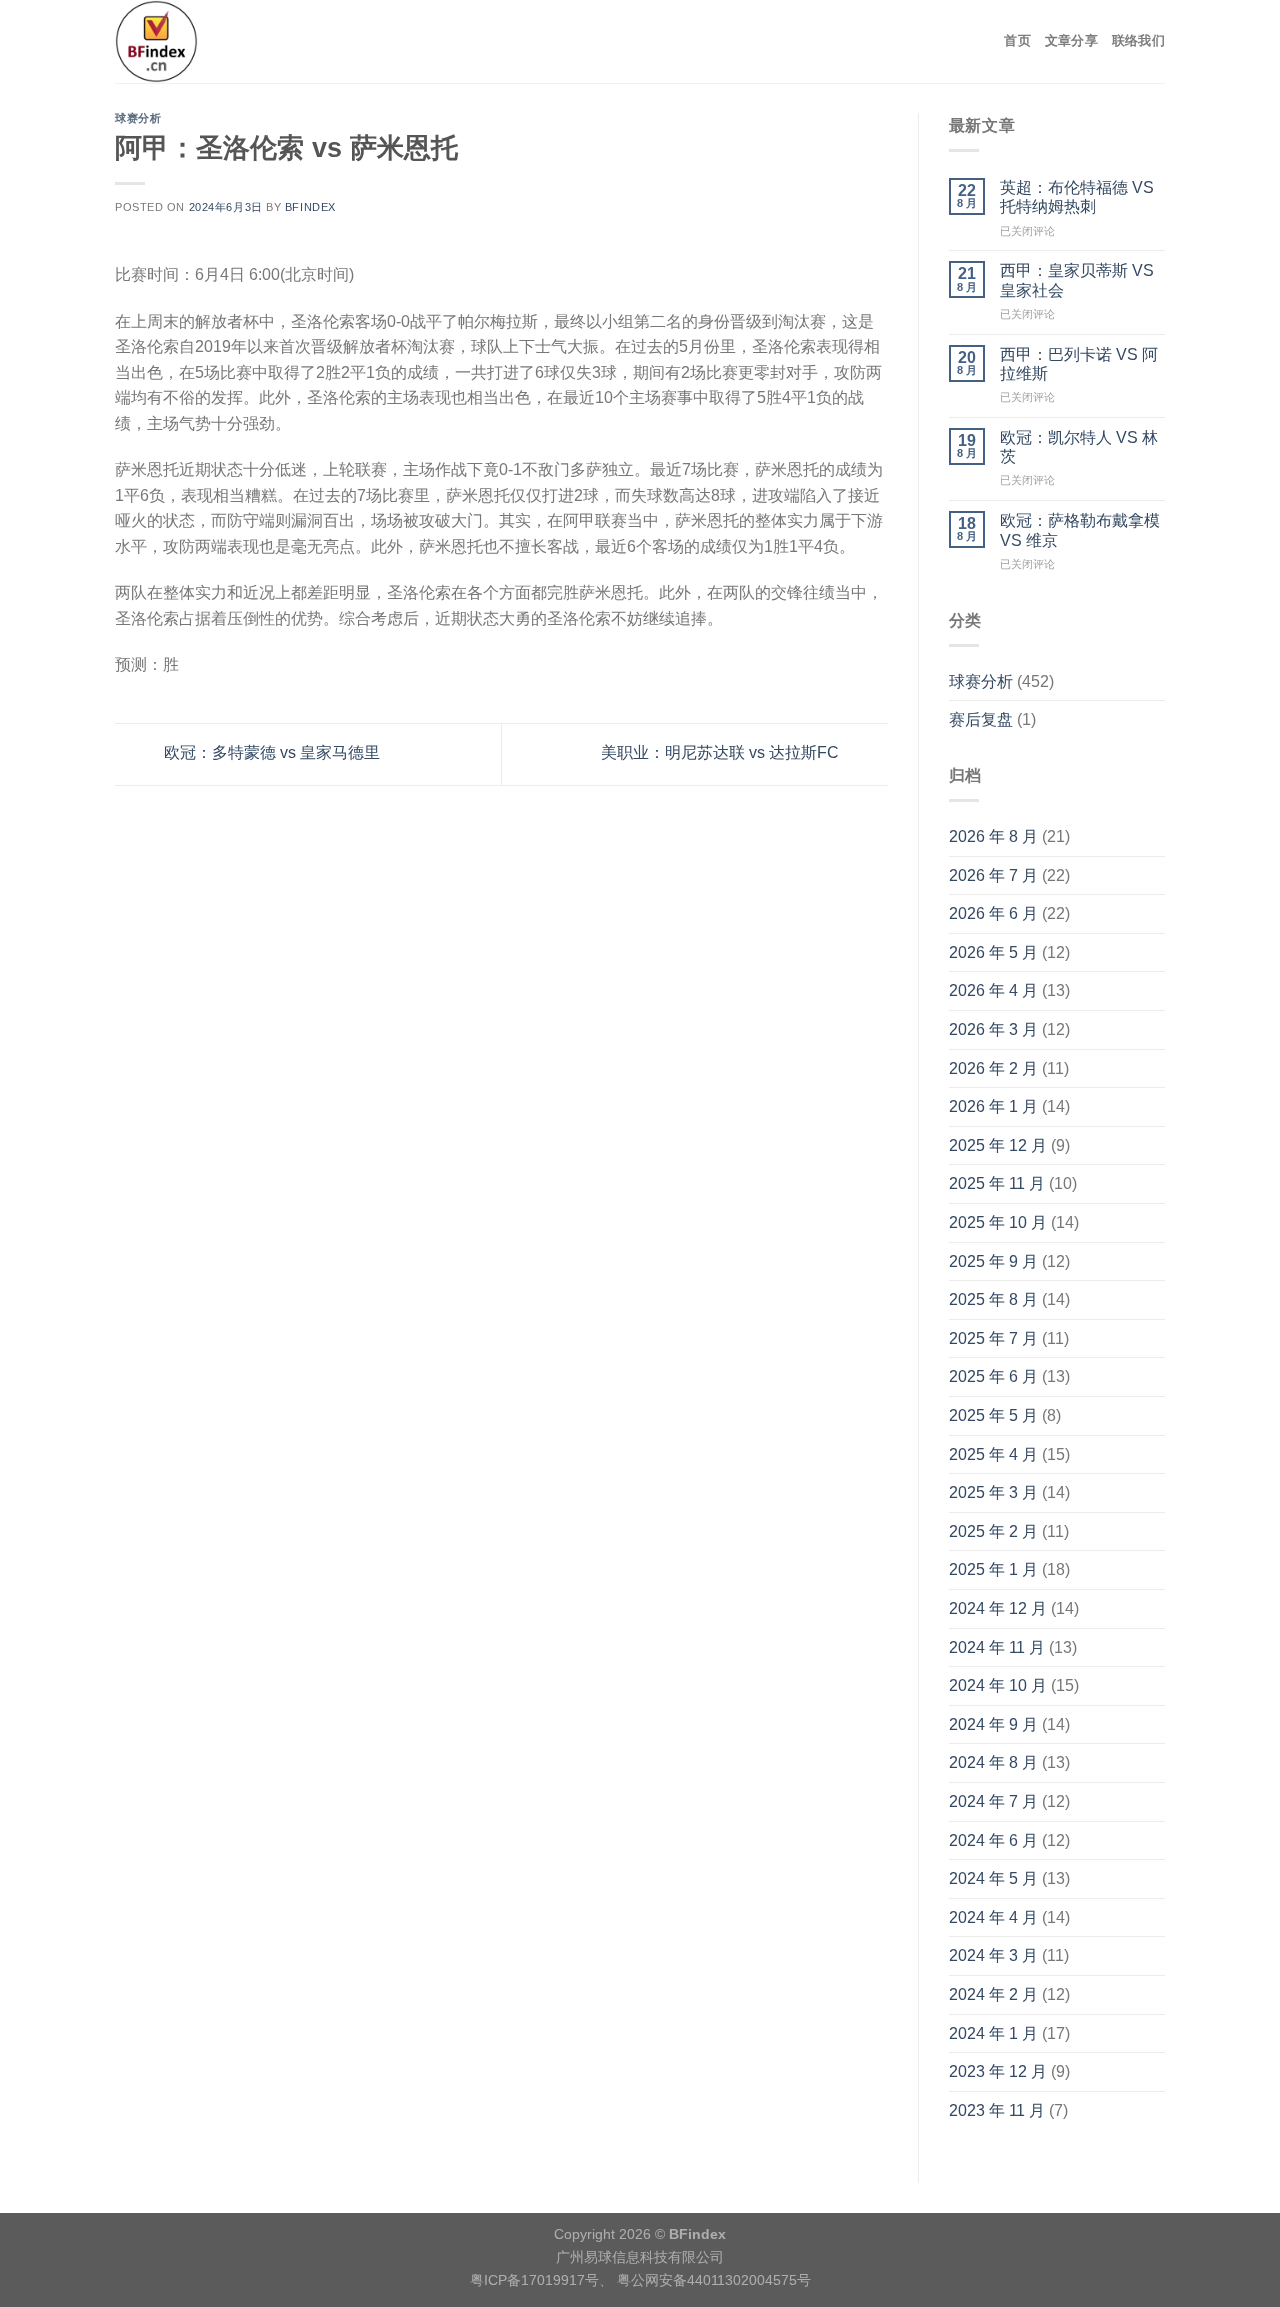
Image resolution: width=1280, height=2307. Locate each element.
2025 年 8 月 (993, 1299)
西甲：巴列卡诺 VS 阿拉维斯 (1079, 364)
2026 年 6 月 (993, 913)
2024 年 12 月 (998, 1608)
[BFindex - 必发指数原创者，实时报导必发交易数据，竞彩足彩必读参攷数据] (242, 41)
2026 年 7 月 (993, 875)
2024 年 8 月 (993, 1762)
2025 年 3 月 (993, 1492)
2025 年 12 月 (998, 1145)
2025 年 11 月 (997, 1183)
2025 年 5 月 (993, 1415)
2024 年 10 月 (998, 1685)
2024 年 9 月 (993, 1724)
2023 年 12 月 (998, 2071)
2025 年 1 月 (993, 1569)
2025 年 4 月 (993, 1454)
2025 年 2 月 (993, 1531)
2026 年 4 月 (993, 990)
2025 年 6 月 (993, 1376)
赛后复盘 (981, 719)
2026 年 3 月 (993, 1029)
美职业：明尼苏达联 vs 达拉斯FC (722, 752)
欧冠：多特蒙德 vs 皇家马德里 (270, 752)
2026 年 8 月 (993, 836)
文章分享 (1071, 40)
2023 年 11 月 (997, 2110)
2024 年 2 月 (993, 1994)
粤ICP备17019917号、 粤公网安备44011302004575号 (640, 2280)
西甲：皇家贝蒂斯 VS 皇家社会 (1077, 280)
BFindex (310, 207)
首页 (1017, 40)
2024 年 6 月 (993, 1840)
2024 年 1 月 (993, 2033)
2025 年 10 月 (998, 1222)
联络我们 (1138, 40)
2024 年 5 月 (993, 1878)
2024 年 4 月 (993, 1917)
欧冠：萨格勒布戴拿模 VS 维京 (1080, 530)
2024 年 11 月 (997, 1647)
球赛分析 (138, 118)
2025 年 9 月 (993, 1261)
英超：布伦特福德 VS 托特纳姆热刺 (1077, 197)
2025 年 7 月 (993, 1338)
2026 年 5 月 (993, 952)
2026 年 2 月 (993, 1068)
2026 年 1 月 (993, 1106)
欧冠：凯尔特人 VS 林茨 (1079, 447)
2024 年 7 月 (993, 1801)
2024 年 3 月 (993, 1955)
